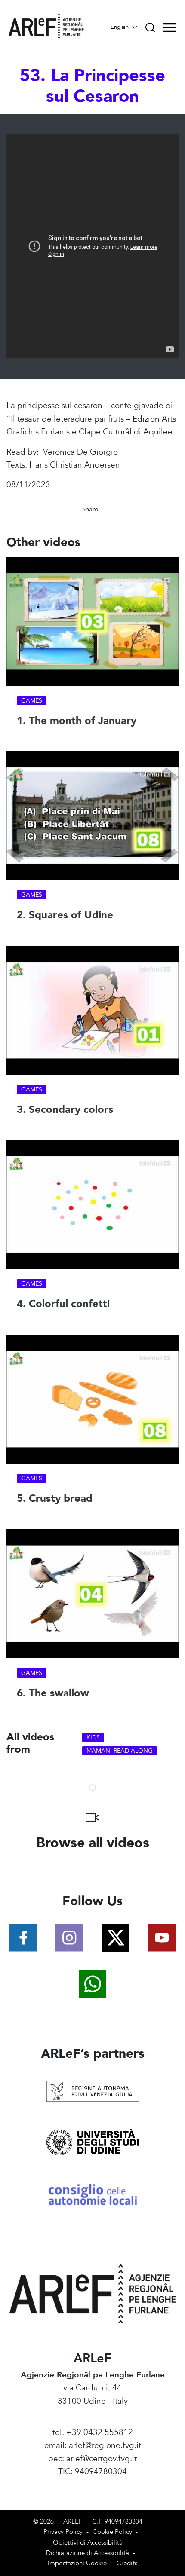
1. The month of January (77, 721)
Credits (127, 2563)
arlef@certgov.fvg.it (102, 2459)
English (120, 27)
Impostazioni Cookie (77, 2563)
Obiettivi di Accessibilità (88, 2543)
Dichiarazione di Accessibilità (88, 2553)
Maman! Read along (120, 1751)
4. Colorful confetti (63, 1304)
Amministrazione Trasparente (93, 2485)
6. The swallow (53, 1693)
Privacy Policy (63, 2532)
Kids (93, 1737)
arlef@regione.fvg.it (105, 2445)
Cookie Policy (112, 2532)
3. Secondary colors (65, 1110)
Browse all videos (93, 1843)
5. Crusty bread (55, 1499)
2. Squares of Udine (65, 915)
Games (32, 701)
